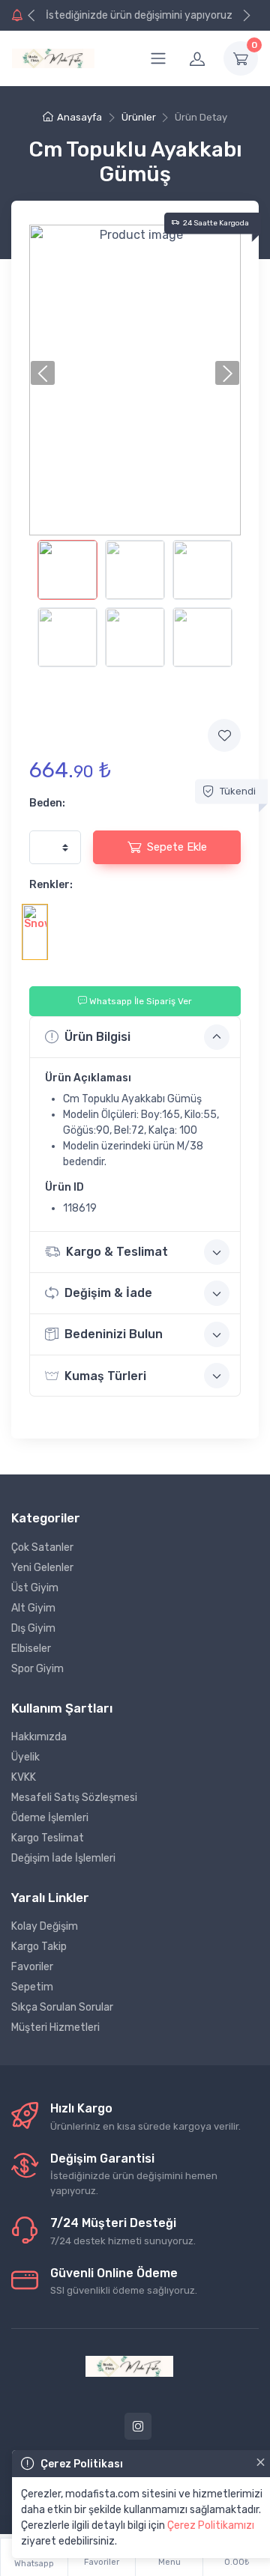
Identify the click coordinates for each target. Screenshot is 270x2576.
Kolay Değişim (45, 1926)
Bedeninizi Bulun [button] (114, 1334)
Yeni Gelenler (42, 1568)
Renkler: (51, 885)
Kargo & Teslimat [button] (117, 1252)
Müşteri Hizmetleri (55, 2027)
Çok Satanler (42, 1547)
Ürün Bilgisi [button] (97, 1037)
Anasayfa (79, 117)
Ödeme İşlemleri (50, 1818)
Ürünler (139, 117)
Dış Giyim (33, 1628)
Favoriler (32, 1967)
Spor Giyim (37, 1669)
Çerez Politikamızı (211, 2525)
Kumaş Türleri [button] (105, 1376)
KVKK (24, 1777)
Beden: (47, 803)
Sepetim (32, 1987)
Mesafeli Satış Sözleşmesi (74, 1798)
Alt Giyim (33, 1608)
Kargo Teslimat (48, 1838)
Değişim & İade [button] (108, 1293)
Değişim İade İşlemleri (63, 1858)
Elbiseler (31, 1649)
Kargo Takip (39, 1947)
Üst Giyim (35, 1588)
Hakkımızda (39, 1737)
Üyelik (25, 1757)
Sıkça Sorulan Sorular (62, 2007)
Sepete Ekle (177, 847)
